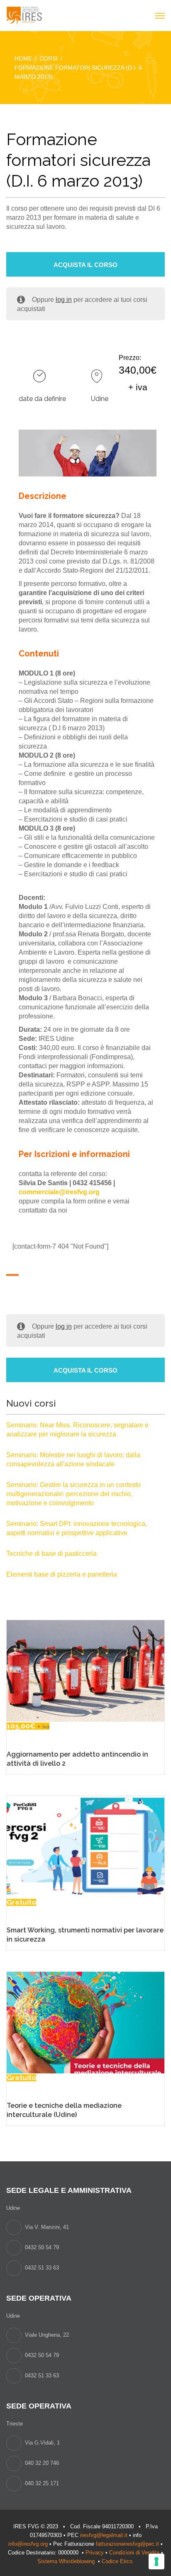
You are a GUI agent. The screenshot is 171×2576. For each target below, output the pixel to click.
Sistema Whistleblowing (67, 2561)
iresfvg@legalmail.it (104, 2535)
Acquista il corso (85, 265)
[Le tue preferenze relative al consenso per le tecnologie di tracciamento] (156, 2561)
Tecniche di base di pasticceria (51, 1554)
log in (64, 300)
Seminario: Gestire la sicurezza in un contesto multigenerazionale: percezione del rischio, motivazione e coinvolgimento (73, 1494)
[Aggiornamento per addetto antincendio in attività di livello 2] (85, 1671)
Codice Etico (118, 2561)
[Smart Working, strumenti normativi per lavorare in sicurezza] (85, 1846)
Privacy (95, 2553)
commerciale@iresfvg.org (59, 1192)
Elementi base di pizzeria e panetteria (62, 1574)
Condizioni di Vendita (134, 2553)
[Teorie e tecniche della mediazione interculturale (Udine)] (85, 2022)
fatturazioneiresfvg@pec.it (127, 2544)
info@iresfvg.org (28, 2544)
